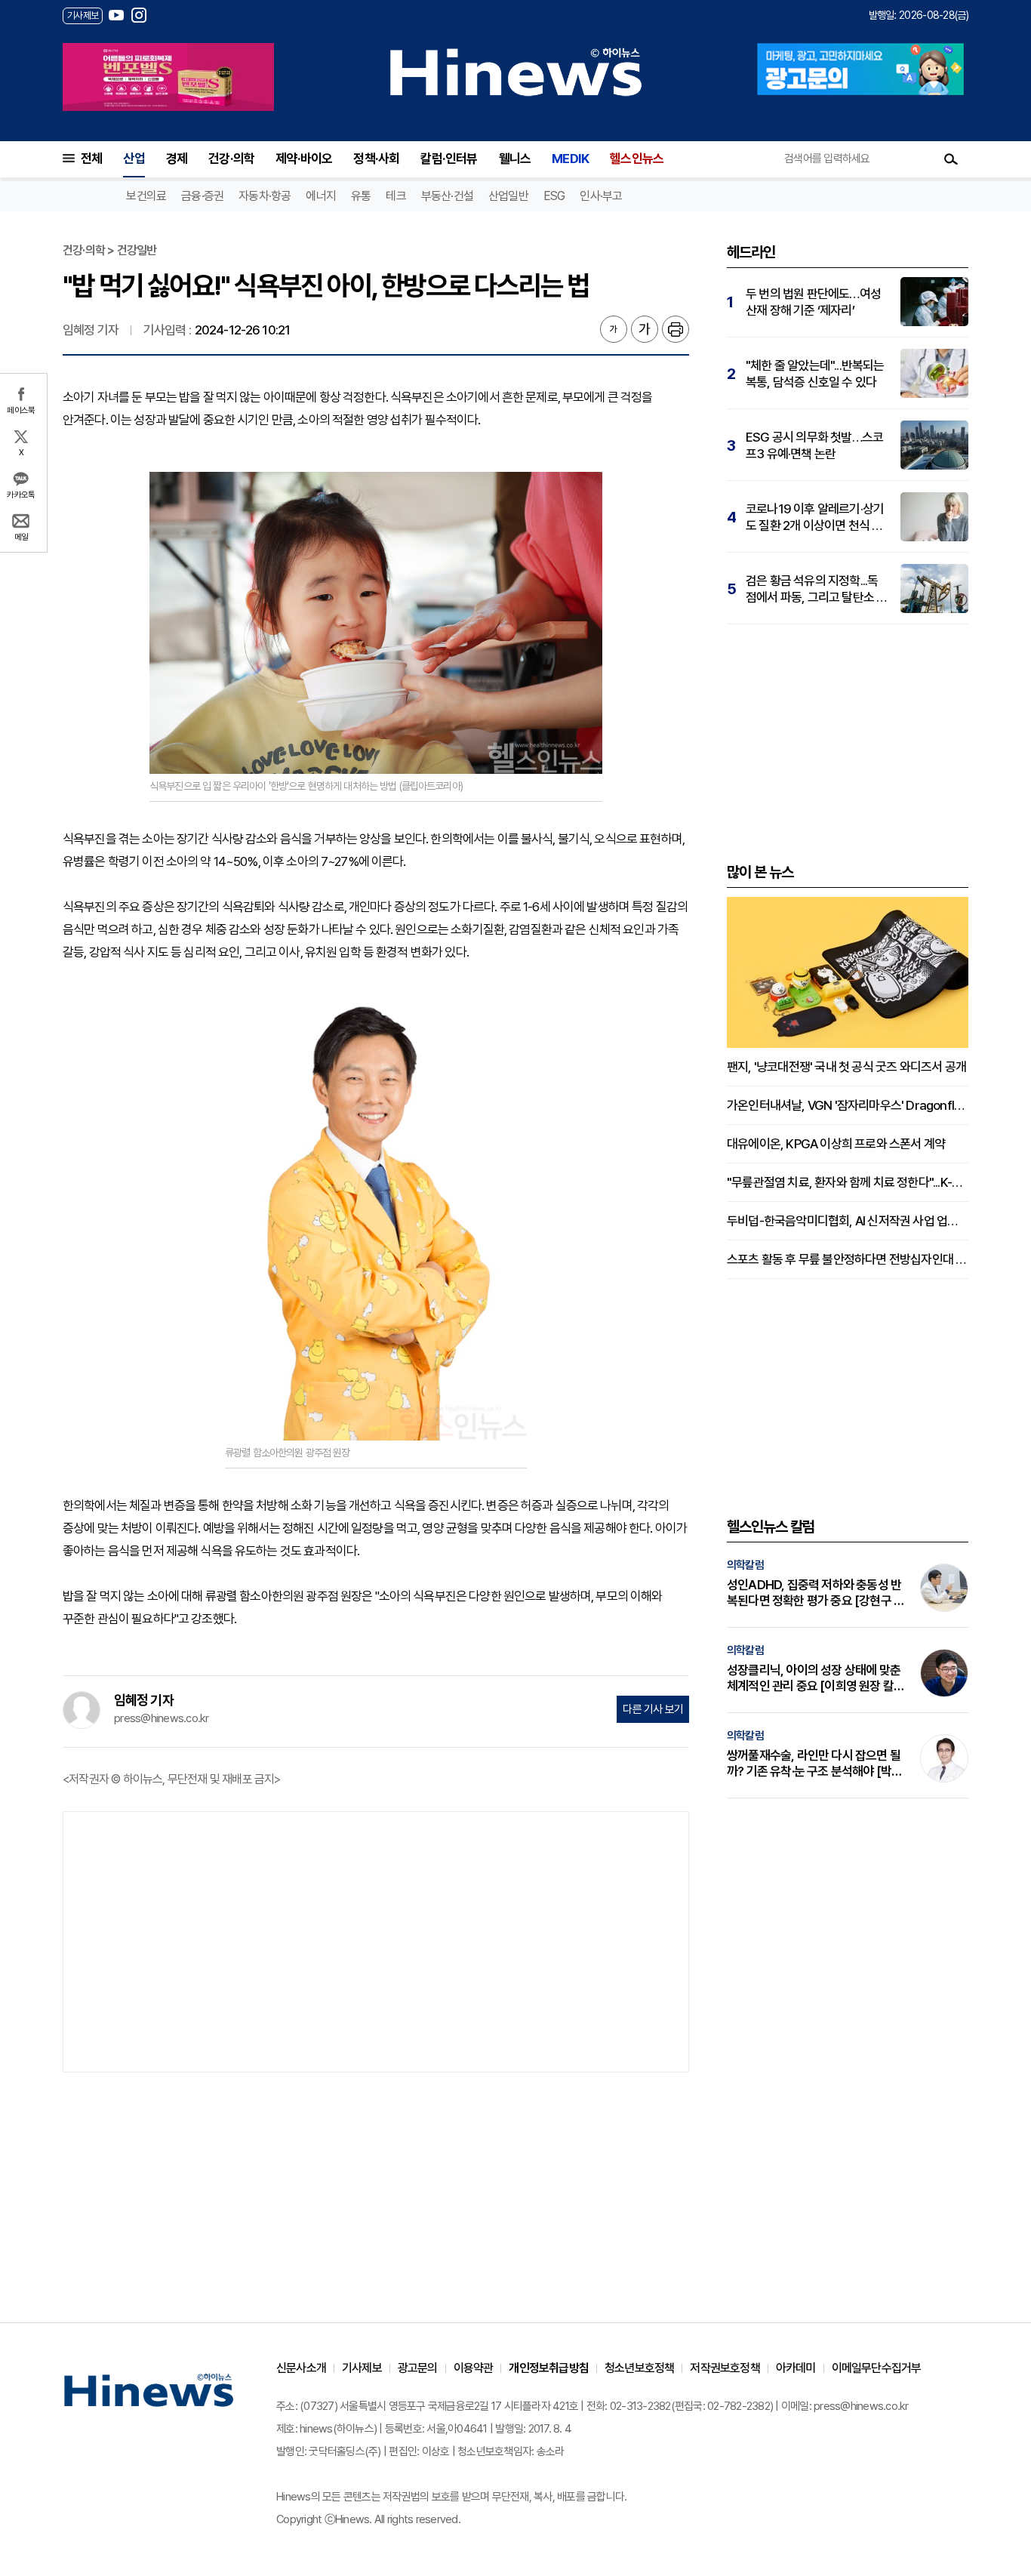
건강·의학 (231, 159)
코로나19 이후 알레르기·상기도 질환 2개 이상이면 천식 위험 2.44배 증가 (815, 518)
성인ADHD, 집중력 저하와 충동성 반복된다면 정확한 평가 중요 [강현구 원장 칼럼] (816, 1593)
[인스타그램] (139, 15)
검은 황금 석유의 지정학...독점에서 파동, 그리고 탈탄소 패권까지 (816, 589)
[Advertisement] (376, 1940)
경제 (177, 159)
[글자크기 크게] (645, 329)
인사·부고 (601, 196)
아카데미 (796, 2368)
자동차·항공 (265, 196)
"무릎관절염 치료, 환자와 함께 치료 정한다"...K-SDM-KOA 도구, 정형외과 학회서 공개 (848, 1182)
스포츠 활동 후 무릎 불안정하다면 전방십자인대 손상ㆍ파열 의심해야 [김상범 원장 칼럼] (848, 1259)
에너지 (321, 196)
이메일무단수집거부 (877, 2368)
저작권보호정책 (725, 2368)
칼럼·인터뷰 (449, 159)
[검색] (951, 159)
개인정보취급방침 (549, 2368)
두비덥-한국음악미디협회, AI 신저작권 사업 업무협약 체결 (848, 1221)
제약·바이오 (304, 159)
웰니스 (515, 159)
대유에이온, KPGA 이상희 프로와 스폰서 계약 (836, 1144)
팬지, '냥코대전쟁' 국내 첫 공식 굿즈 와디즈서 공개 (846, 1067)
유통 (361, 196)
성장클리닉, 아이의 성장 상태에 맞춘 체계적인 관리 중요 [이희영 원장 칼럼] (814, 1678)
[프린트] (676, 329)
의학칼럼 (745, 1565)
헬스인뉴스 (637, 159)
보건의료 (146, 196)
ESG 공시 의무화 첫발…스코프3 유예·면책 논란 (814, 445)
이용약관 (474, 2368)
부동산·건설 (447, 196)
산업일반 (508, 196)
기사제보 (362, 2368)
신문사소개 (301, 2368)
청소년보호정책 (639, 2368)
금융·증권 (202, 196)
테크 (395, 196)
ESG (554, 196)
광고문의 (418, 2368)
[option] (168, 77)
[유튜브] (116, 15)
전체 (91, 159)
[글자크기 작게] (614, 329)
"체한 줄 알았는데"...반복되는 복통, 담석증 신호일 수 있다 (815, 374)
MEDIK (570, 159)
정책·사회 (376, 159)
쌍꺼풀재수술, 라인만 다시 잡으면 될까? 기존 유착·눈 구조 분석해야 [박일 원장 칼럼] (814, 1764)
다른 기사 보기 (653, 1709)
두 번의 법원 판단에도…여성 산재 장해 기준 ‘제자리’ (813, 302)
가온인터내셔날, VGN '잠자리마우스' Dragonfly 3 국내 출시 (848, 1105)
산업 (134, 159)
